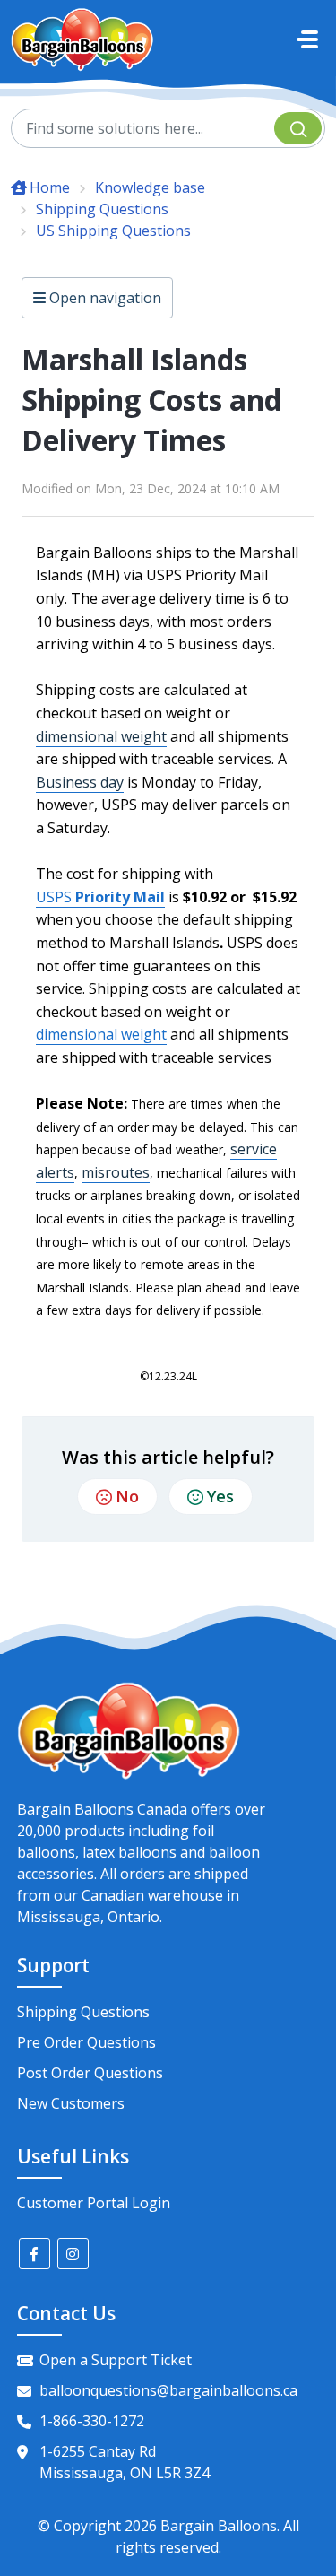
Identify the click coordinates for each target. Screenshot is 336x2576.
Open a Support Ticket (116, 2360)
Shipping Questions (102, 209)
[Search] (298, 128)
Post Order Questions (90, 2073)
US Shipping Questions (113, 231)
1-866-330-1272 (92, 2421)
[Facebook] (34, 2254)
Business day (80, 782)
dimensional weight (101, 736)
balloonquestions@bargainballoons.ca (168, 2390)
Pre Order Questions (86, 2042)
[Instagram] (73, 2254)
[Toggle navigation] (307, 39)
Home (50, 187)
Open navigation (103, 298)
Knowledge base (150, 187)
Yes (220, 1496)
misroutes (116, 1172)
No (127, 1496)
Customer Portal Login (94, 2203)
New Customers (71, 2103)
